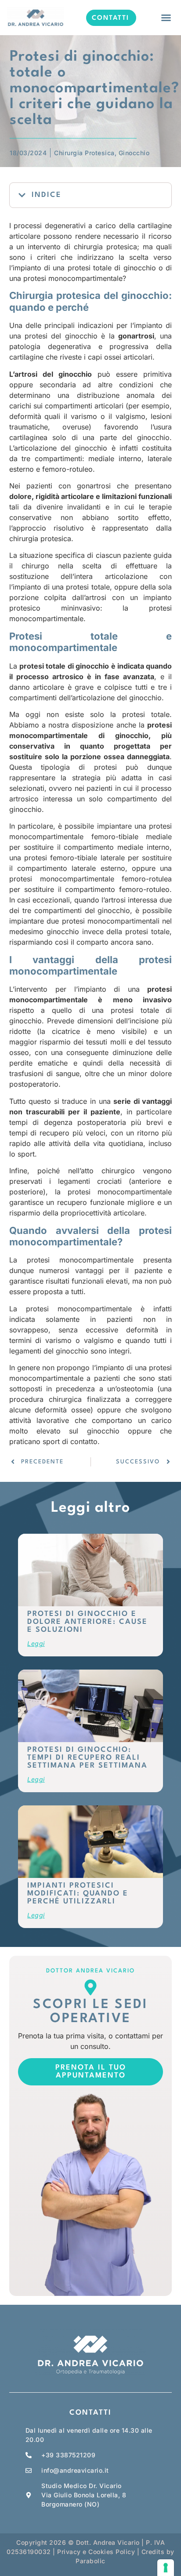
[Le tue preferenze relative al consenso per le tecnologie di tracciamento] (166, 2568)
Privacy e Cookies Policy (96, 2552)
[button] (166, 18)
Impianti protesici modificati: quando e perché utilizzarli (78, 1894)
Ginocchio (134, 153)
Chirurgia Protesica (84, 153)
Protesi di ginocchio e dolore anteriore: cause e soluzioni (87, 1622)
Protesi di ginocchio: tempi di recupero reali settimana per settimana (87, 1758)
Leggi (36, 1643)
